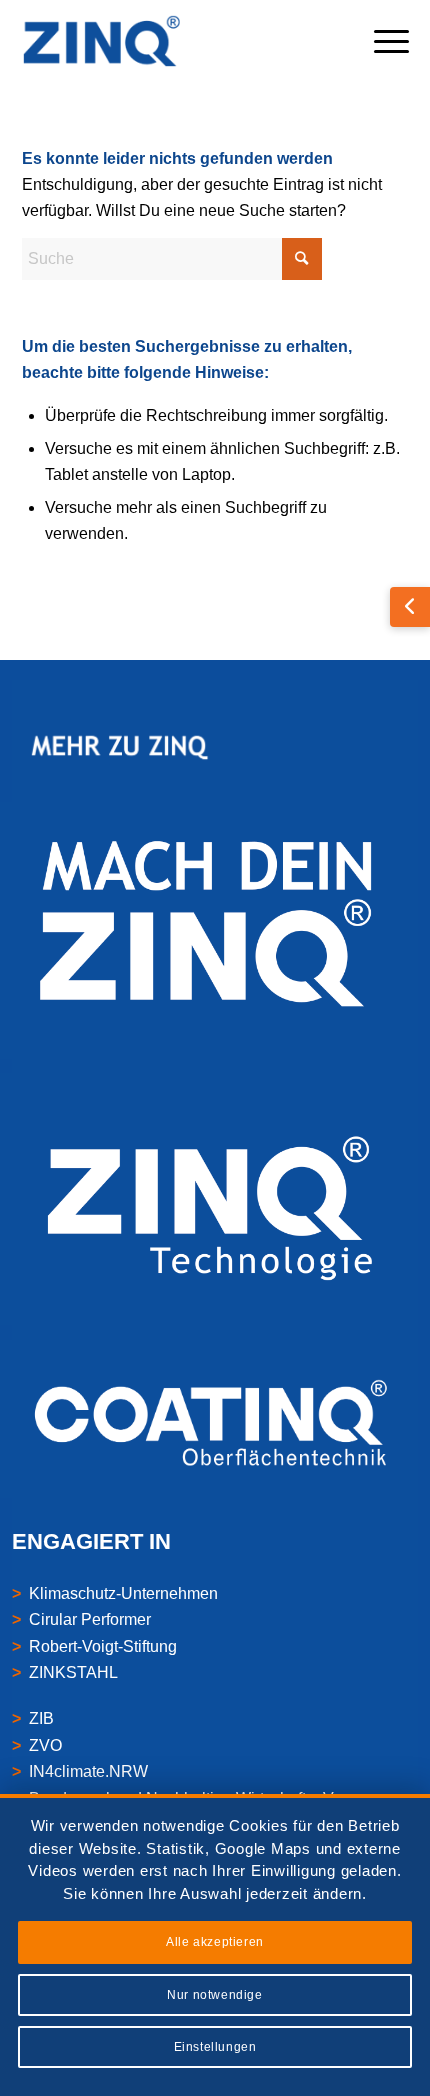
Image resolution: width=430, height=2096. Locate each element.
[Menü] (381, 41)
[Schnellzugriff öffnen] (410, 607)
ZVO (45, 1745)
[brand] (177, 41)
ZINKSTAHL (73, 1672)
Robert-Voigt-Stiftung (103, 1646)
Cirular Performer (90, 1619)
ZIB (41, 1718)
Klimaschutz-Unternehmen (123, 1593)
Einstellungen (215, 2047)
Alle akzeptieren (215, 1942)
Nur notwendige (214, 1995)
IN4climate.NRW (88, 1771)
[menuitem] (381, 41)
